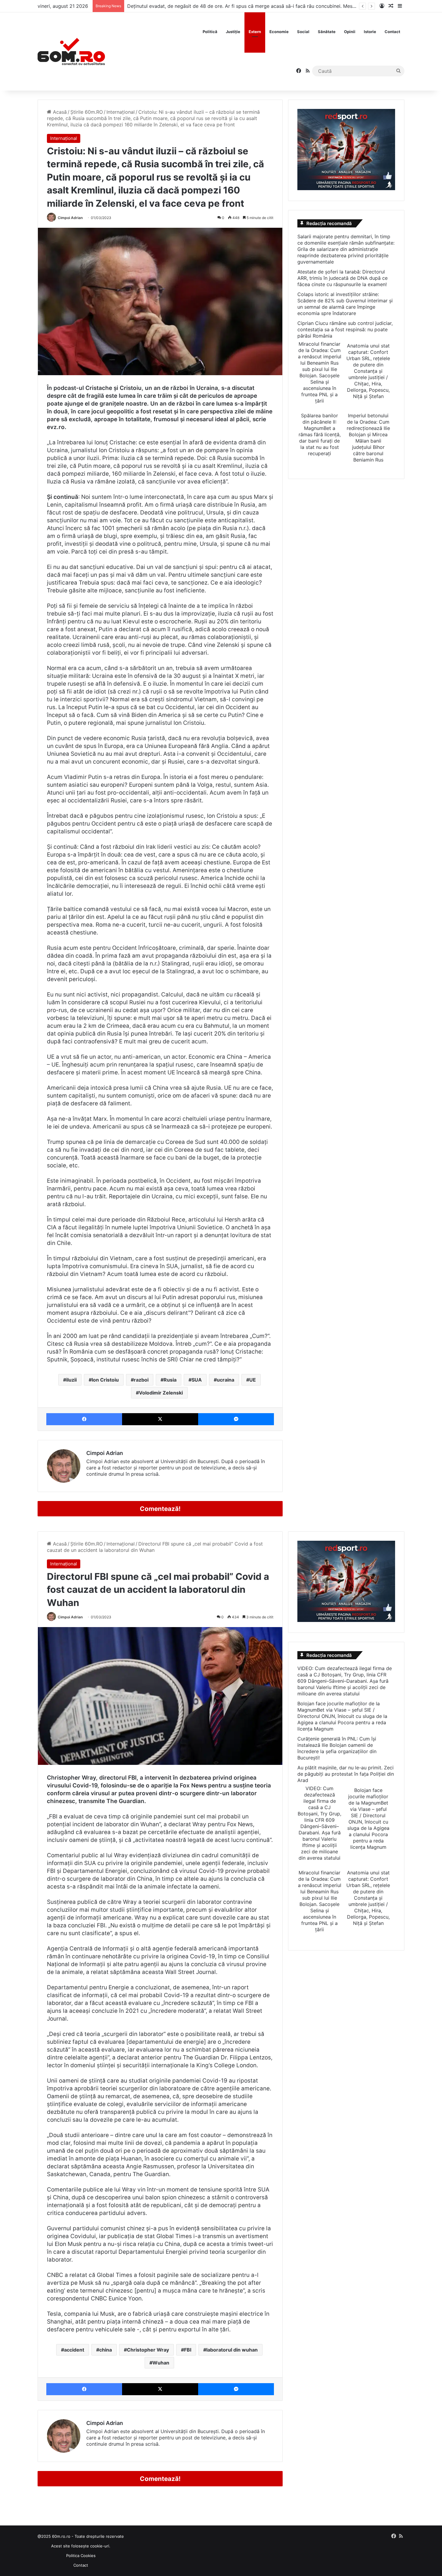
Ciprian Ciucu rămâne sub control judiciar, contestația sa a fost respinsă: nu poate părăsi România (345, 329)
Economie (279, 32)
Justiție (233, 32)
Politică (210, 32)
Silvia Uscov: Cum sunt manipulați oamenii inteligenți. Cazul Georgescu (208, 6)
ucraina (226, 1380)
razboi (141, 1380)
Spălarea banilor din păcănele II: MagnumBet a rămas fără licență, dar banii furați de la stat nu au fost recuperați (320, 434)
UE (253, 1380)
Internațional (121, 112)
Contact (392, 32)
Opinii (350, 32)
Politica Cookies (81, 2556)
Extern (255, 32)
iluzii (71, 1380)
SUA (197, 1380)
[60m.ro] (71, 51)
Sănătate (327, 32)
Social (303, 32)
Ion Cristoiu (105, 1380)
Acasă (59, 112)
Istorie (370, 32)
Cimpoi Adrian (70, 218)
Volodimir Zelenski (161, 1393)
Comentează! (160, 1509)
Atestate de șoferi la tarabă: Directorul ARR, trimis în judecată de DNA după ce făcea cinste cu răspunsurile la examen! (342, 278)
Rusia (170, 1380)
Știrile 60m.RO (87, 112)
